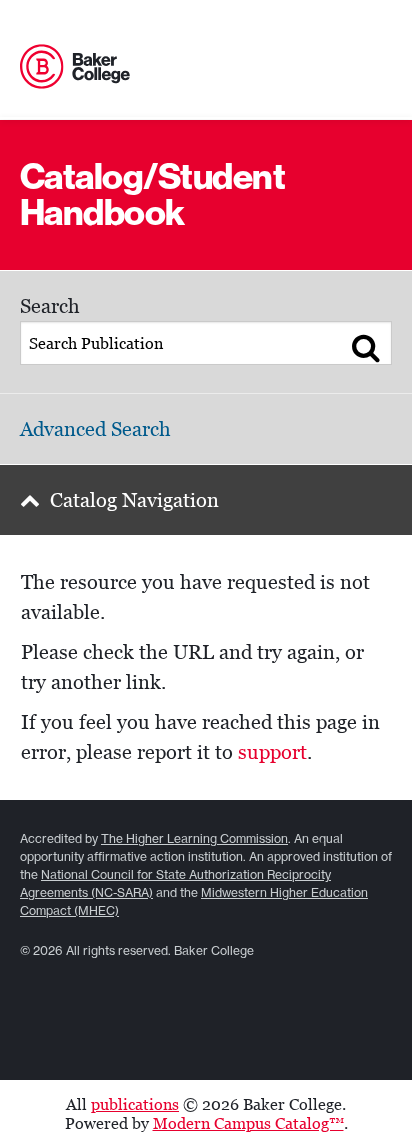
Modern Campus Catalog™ (248, 1123)
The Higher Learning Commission (194, 838)
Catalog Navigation (134, 500)
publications (135, 1104)
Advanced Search (95, 429)
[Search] (366, 347)
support (272, 752)
